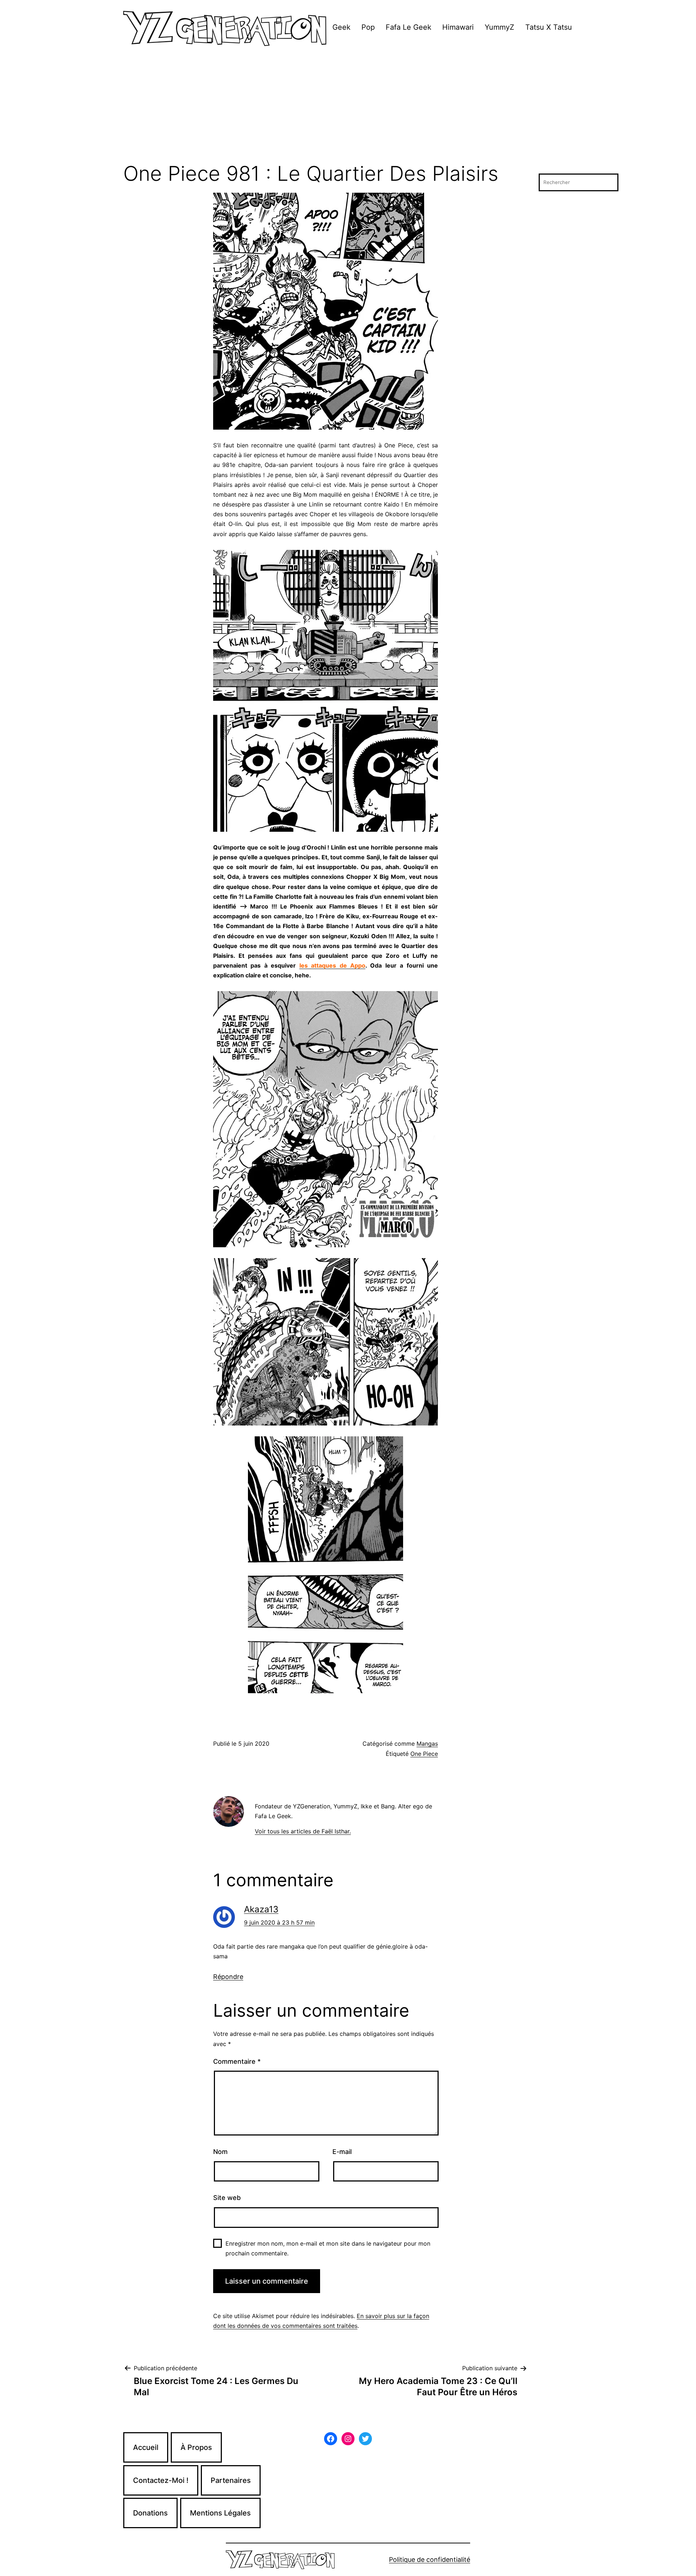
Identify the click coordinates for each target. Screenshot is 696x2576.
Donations (150, 2513)
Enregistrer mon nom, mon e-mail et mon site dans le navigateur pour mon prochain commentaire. (328, 2248)
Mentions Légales (220, 2513)
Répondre (228, 1977)
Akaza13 (261, 1909)
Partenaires (231, 2480)
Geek (341, 27)
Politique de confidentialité (430, 2560)
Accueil (146, 2447)
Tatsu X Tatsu (549, 27)
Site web (227, 2198)
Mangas (427, 1744)
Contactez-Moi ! (161, 2480)
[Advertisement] (348, 108)
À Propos (196, 2447)
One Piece (424, 1754)
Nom (220, 2152)
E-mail (342, 2152)
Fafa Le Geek (409, 27)
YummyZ (500, 27)
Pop (368, 27)
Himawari (458, 27)
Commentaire (237, 2061)
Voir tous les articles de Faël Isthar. (303, 1831)
